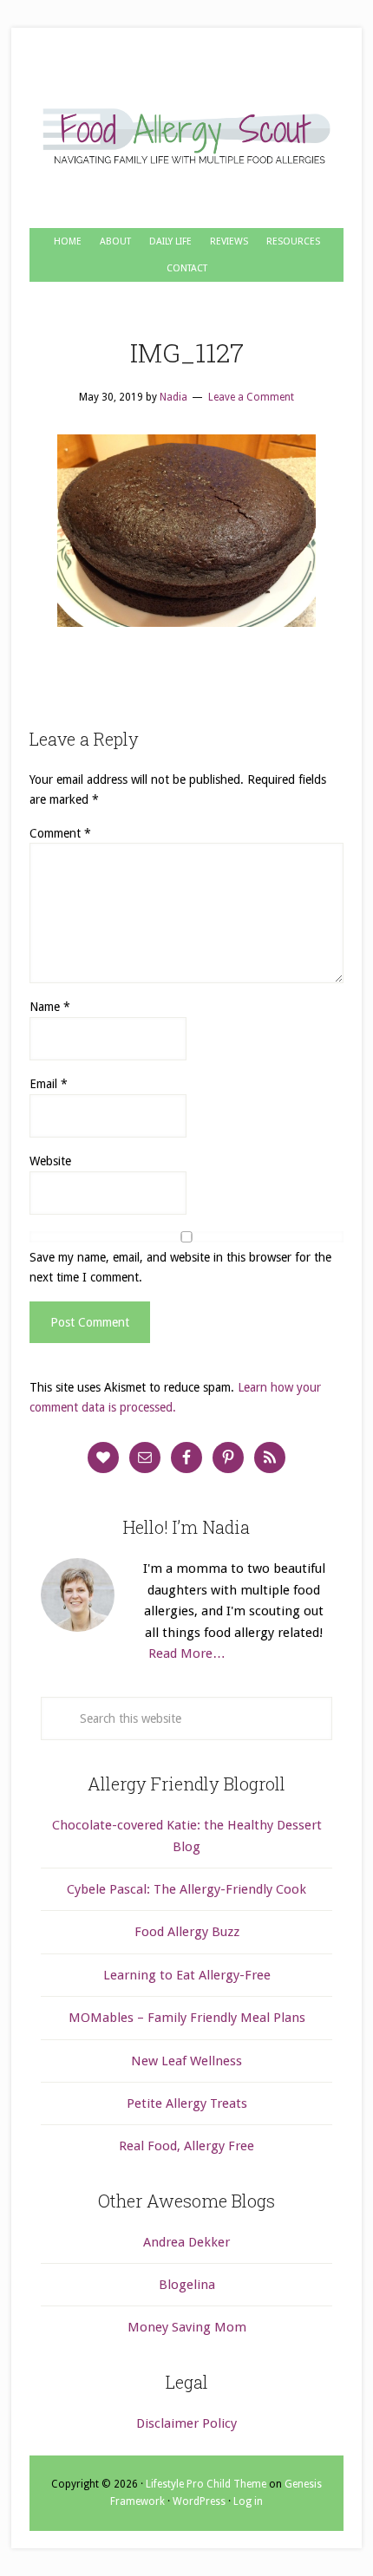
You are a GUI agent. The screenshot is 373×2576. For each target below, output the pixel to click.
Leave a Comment (251, 397)
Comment (60, 833)
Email (49, 1084)
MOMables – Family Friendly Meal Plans (187, 2018)
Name (50, 1007)
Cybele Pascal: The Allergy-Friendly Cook (186, 1889)
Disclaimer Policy (186, 2423)
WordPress (199, 2501)
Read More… (187, 1653)
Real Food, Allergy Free (186, 2146)
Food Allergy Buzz (187, 1932)
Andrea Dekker (186, 2242)
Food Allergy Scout (186, 137)
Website (50, 1161)
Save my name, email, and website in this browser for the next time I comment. (180, 1267)
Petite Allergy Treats (187, 2103)
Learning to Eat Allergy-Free (187, 1975)
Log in (248, 2501)
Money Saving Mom (187, 2327)
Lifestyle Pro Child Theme (206, 2484)
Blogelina (187, 2285)
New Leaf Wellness (186, 2061)
